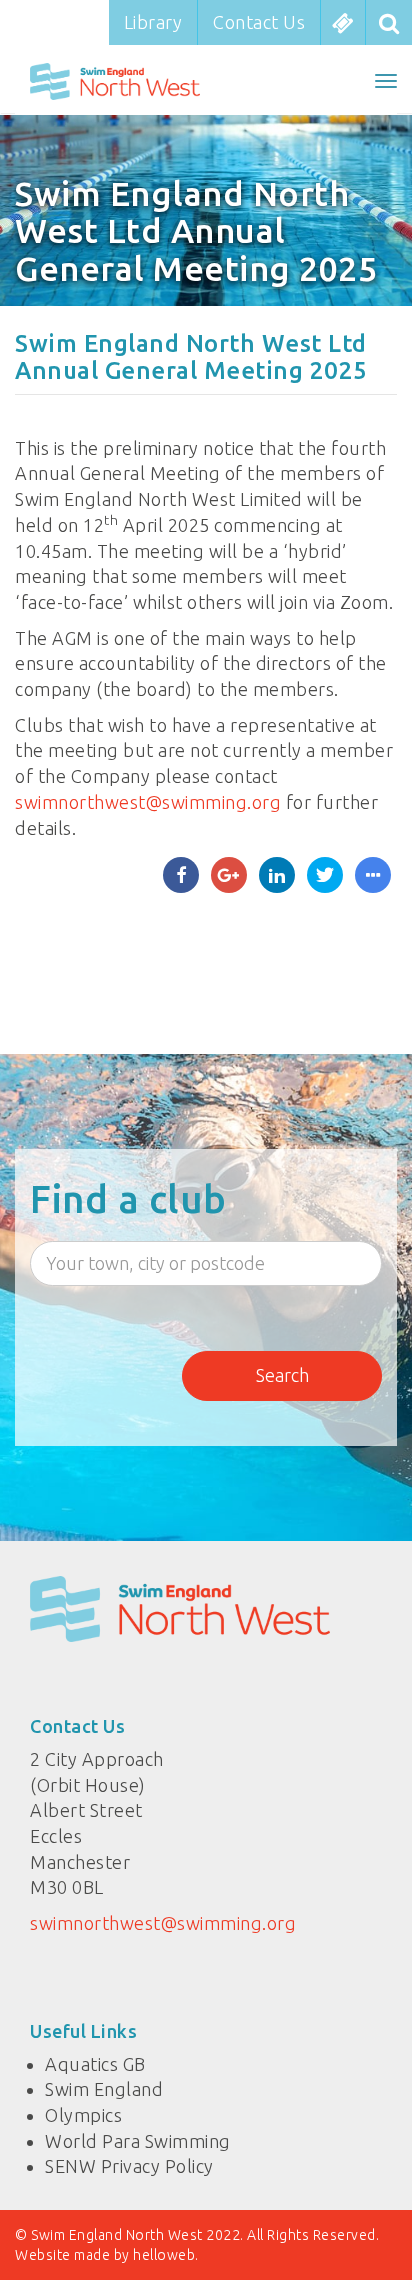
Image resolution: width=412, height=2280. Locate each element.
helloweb (164, 2255)
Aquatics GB (95, 2064)
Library (153, 22)
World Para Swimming (138, 2141)
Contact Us (259, 22)
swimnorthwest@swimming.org (148, 802)
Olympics (83, 2115)
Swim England (104, 2089)
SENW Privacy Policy (129, 2166)
